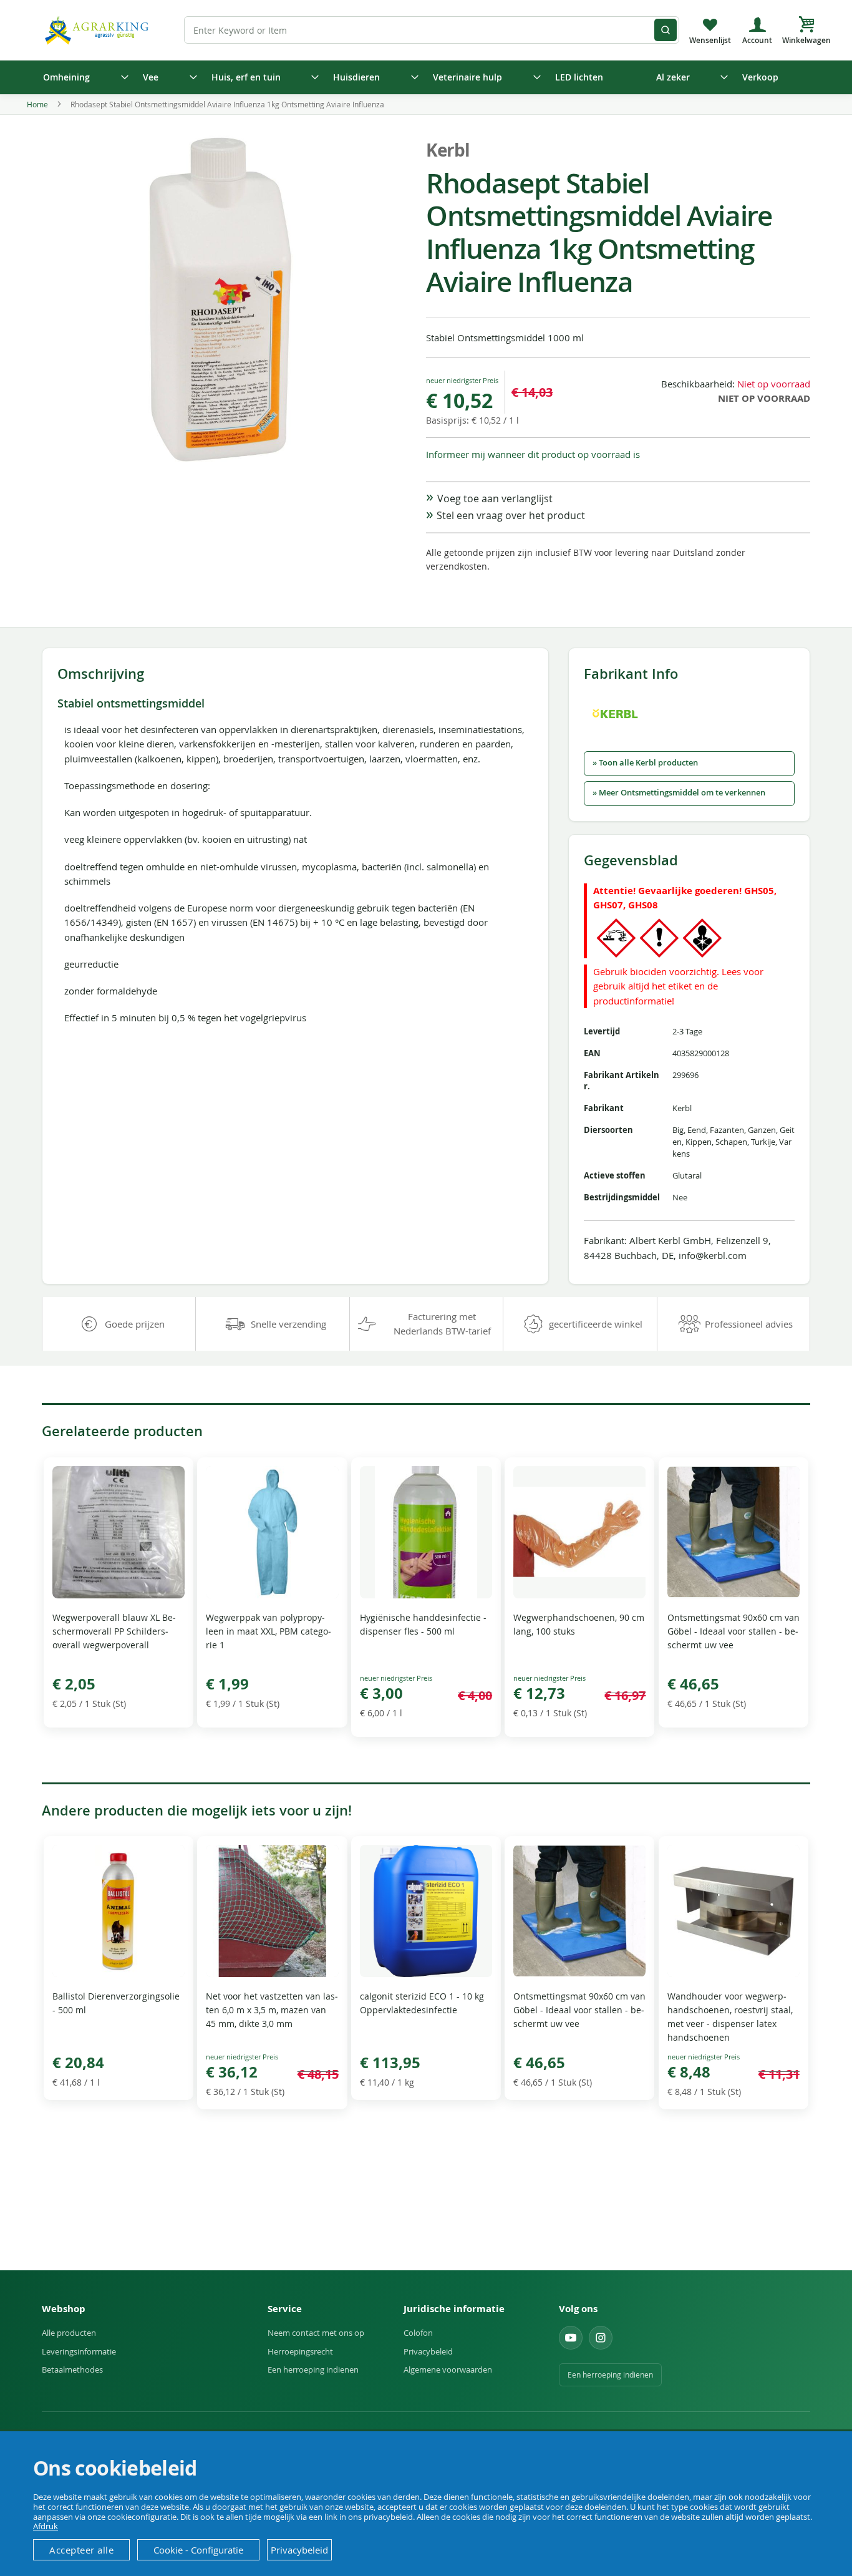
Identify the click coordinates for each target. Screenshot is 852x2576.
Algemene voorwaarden (448, 2369)
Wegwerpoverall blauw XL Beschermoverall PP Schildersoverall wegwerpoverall (114, 1631)
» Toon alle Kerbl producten (645, 763)
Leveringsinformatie (79, 2351)
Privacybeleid (428, 2351)
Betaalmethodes (72, 2369)
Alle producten (69, 2333)
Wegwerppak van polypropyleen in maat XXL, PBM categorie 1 (269, 1631)
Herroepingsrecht (300, 2351)
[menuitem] (82, 77)
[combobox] (432, 30)
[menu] (426, 77)
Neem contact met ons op (316, 2333)
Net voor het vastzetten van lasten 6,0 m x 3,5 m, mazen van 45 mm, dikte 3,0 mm (272, 2010)
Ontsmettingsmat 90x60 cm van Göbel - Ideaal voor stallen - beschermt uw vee (733, 1631)
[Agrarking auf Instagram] (601, 2338)
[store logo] (99, 30)
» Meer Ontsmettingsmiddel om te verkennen (679, 793)
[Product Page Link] (119, 1595)
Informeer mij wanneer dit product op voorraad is (533, 454)
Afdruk (46, 2526)
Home (37, 104)
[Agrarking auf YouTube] (571, 2338)
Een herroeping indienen (313, 2369)
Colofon (418, 2333)
